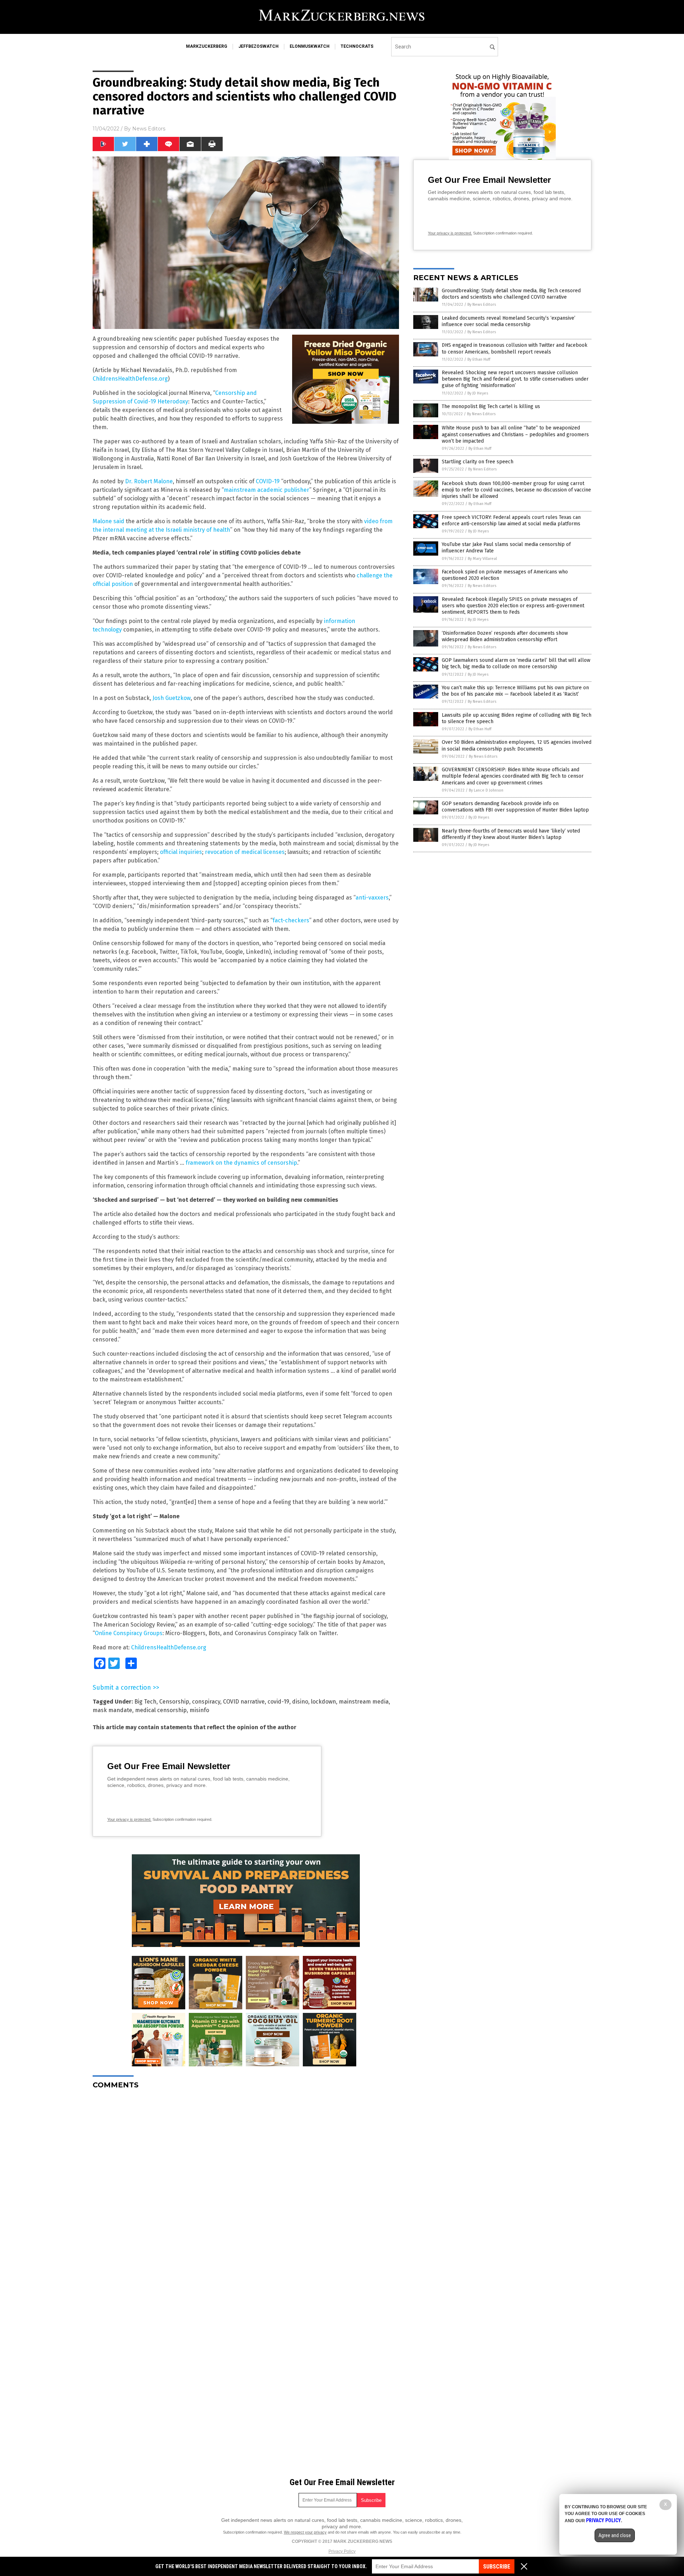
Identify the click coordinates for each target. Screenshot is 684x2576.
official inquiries (181, 852)
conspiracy (206, 1702)
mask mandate (112, 1710)
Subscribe (497, 2567)
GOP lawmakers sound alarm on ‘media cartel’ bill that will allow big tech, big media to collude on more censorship (516, 663)
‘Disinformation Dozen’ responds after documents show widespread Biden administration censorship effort (505, 636)
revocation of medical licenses (245, 852)
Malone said (108, 521)
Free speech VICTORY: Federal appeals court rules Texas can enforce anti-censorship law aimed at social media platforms (511, 521)
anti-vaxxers (372, 898)
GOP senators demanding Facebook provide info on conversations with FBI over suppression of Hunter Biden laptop (515, 807)
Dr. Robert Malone (149, 481)
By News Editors (482, 305)
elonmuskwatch (310, 46)
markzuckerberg (207, 46)
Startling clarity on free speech (478, 462)
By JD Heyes (478, 393)
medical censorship (161, 1710)
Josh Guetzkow (172, 698)
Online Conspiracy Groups (129, 1633)
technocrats (357, 46)
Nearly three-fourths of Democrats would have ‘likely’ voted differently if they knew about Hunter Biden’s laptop (511, 834)
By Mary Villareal (482, 559)
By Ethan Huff (479, 359)
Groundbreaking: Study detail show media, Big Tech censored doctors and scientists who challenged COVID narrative (511, 294)
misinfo (199, 1710)
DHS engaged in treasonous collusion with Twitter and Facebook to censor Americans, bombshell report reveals (515, 348)
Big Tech (145, 1702)
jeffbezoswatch (258, 46)
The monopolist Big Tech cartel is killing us (491, 406)
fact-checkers (291, 920)
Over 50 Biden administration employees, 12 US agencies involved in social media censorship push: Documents (517, 745)
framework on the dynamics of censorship (241, 1163)
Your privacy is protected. (129, 1819)
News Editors (149, 129)
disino (300, 1702)
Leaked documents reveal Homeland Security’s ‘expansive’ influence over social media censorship (509, 321)
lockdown (323, 1702)
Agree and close (615, 2535)
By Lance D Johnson (486, 790)
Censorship (174, 1702)
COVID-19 (268, 481)
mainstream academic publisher (266, 490)
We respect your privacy (305, 2532)
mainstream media (364, 1702)
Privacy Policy (342, 2551)
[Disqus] (246, 2184)
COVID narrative (244, 1702)
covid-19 (278, 1702)
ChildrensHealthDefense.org (130, 379)
